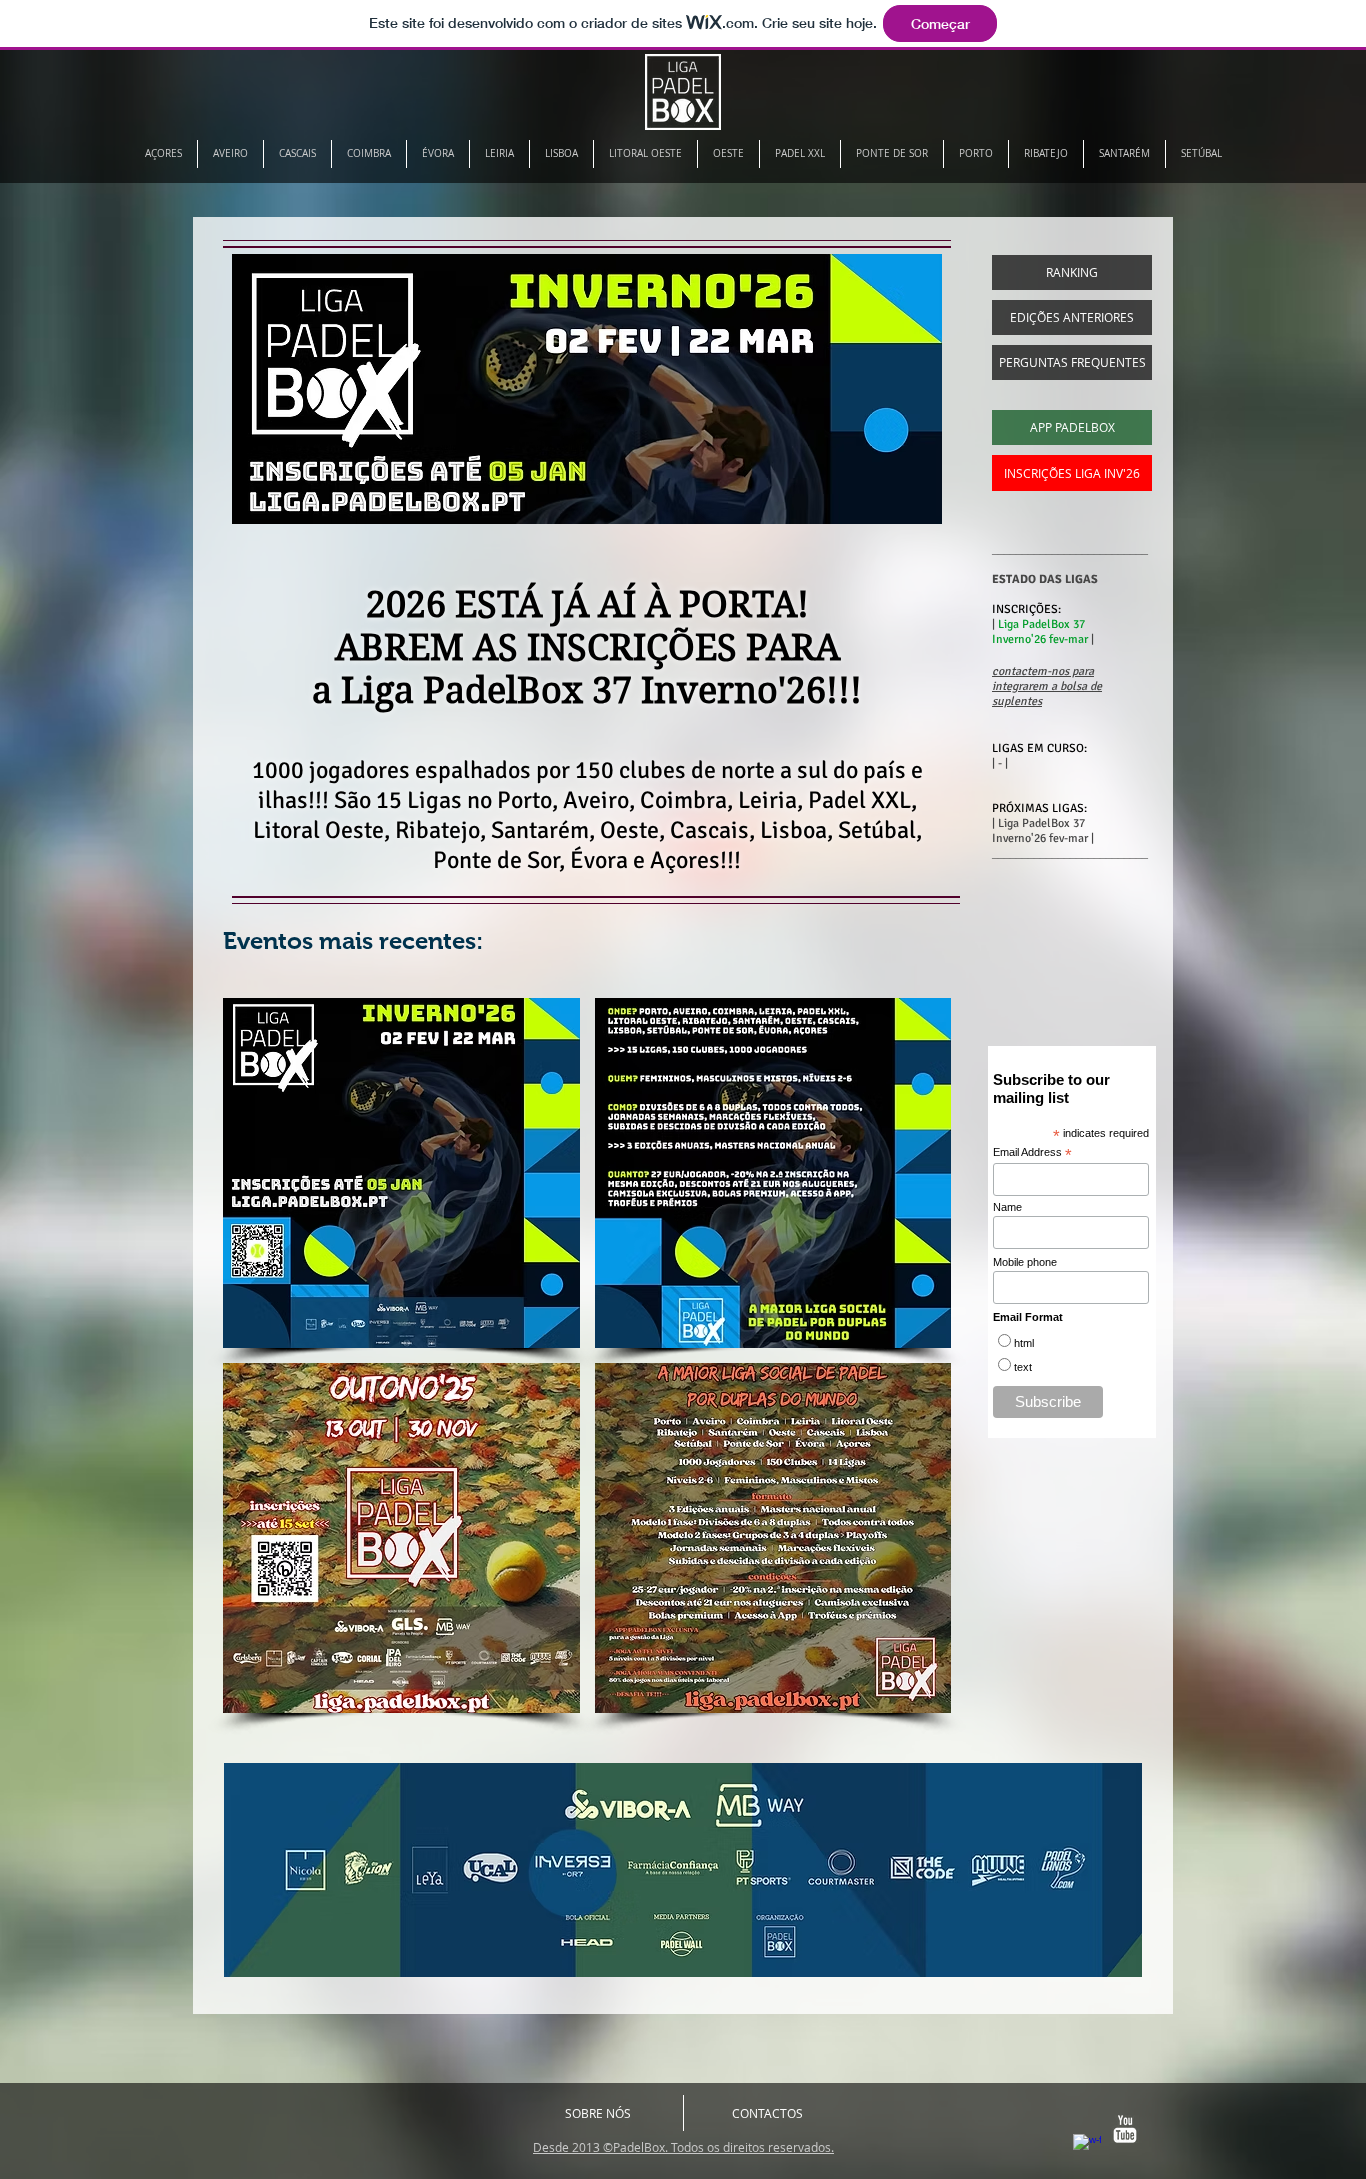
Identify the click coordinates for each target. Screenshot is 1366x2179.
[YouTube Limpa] (1125, 2129)
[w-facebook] (1087, 2148)
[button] (401, 1173)
